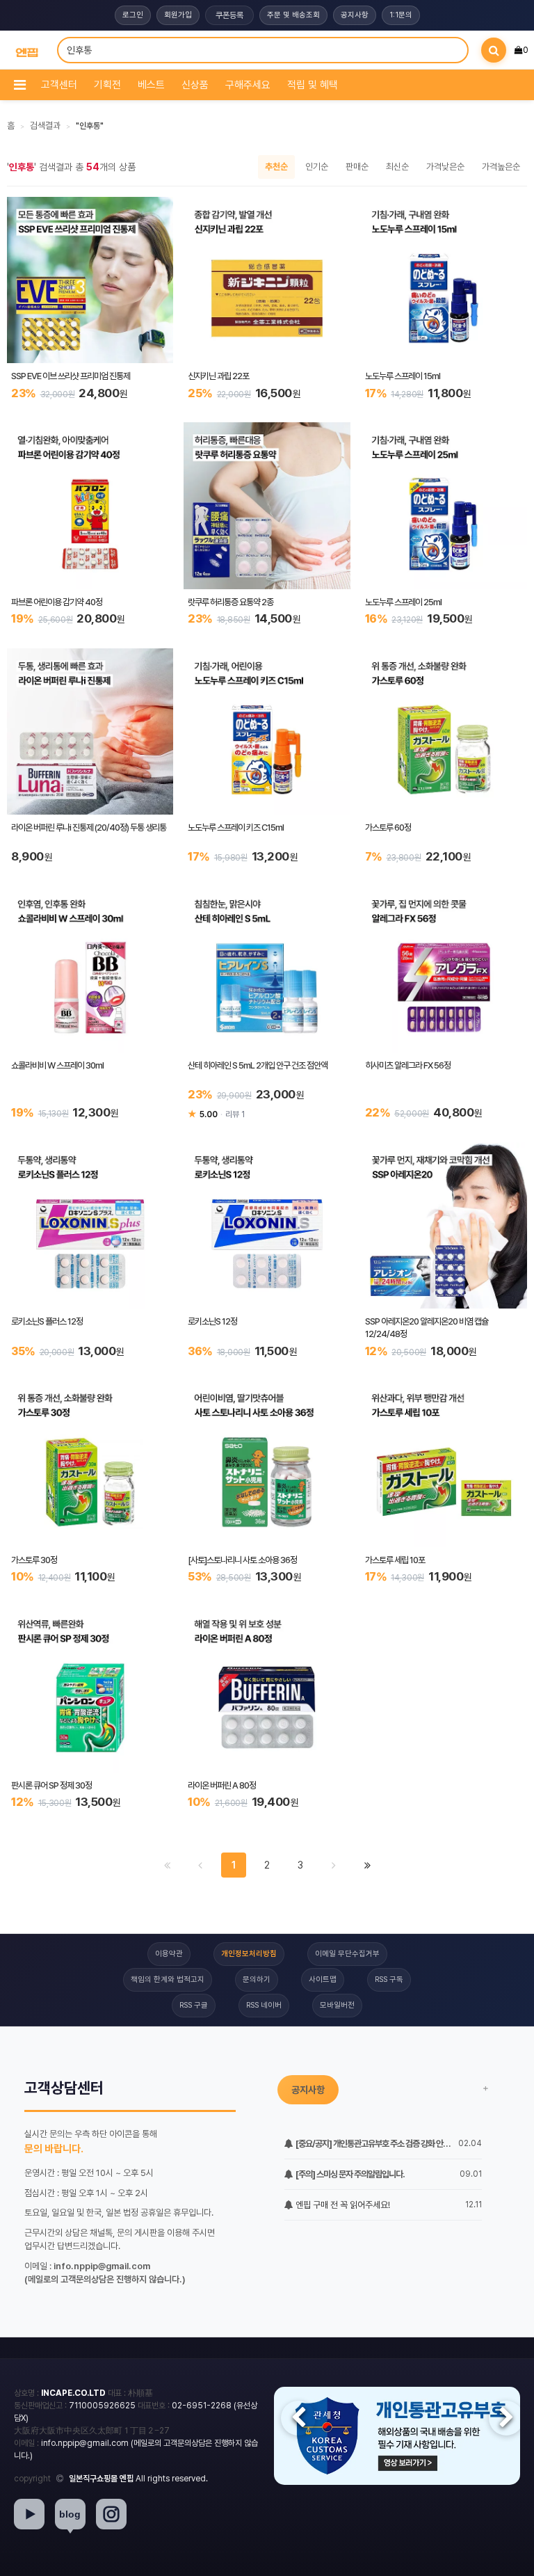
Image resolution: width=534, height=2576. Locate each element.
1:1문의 (401, 15)
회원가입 (178, 15)
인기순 (317, 167)
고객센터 (59, 85)
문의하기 (257, 1979)
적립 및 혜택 (313, 85)
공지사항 (355, 15)
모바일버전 (337, 2005)
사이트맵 (323, 1979)
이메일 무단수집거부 (347, 1954)
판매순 (357, 167)
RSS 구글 (194, 2005)
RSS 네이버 (264, 2005)
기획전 (107, 85)
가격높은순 (501, 167)
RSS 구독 (389, 1979)
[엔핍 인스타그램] (111, 2514)
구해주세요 (248, 85)
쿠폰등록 (229, 15)
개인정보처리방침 (249, 1954)
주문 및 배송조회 (293, 15)
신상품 (195, 85)
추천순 (276, 167)
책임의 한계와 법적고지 (168, 1979)
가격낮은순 (445, 167)
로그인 (133, 15)
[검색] (494, 50)
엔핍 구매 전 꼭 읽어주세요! (342, 2205)
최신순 (397, 167)
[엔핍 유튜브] (29, 2514)
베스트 (151, 85)
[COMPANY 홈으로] (27, 50)
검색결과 (45, 126)
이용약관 (169, 1954)
